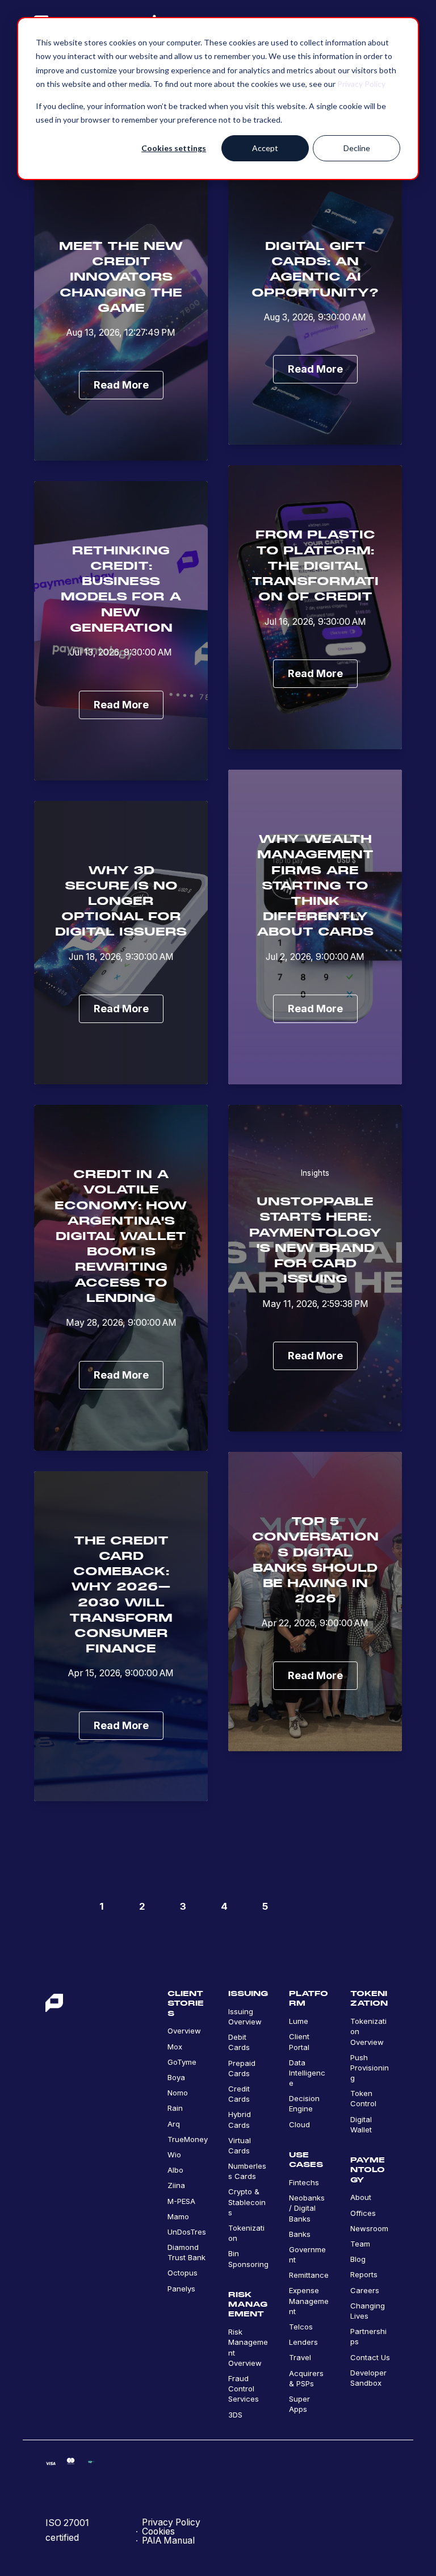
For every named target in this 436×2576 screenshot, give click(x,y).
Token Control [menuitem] (363, 2098)
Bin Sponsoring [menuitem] (248, 2258)
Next (321, 1906)
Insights (315, 1173)
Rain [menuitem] (175, 2108)
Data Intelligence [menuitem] (307, 2073)
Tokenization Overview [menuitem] (368, 2031)
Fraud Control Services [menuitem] (244, 2389)
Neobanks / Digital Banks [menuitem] (307, 2208)
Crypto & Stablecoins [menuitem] (247, 2202)
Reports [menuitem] (364, 2274)
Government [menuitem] (307, 2254)
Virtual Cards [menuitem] (240, 2145)
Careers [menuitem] (365, 2290)
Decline (357, 148)
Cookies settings (174, 148)
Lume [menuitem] (299, 2021)
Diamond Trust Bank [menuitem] (186, 2252)
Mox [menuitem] (175, 2047)
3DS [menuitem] (235, 2415)
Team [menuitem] (360, 2244)
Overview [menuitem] (184, 2031)
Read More (121, 385)
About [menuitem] (361, 2197)
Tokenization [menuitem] (246, 2233)
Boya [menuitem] (176, 2077)
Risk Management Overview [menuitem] (248, 2347)
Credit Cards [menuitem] (239, 2094)
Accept (265, 148)
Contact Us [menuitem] (370, 2357)
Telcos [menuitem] (301, 2327)
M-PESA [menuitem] (181, 2201)
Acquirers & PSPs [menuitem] (306, 2378)
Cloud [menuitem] (299, 2124)
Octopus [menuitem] (183, 2273)
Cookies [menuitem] (158, 2532)
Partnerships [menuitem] (368, 2336)
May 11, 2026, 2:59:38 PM (315, 1304)
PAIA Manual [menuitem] (168, 2541)
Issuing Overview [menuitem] (245, 2016)
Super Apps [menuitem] (299, 2404)
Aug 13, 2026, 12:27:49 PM (121, 333)
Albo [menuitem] (175, 2170)
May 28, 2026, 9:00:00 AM (121, 1323)
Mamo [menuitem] (178, 2216)
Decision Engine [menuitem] (304, 2103)
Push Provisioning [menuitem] (370, 2068)
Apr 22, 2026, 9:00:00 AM (315, 1623)
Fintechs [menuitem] (304, 2182)
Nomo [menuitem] (178, 2093)
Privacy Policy (361, 84)
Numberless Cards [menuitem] (247, 2171)
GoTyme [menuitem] (182, 2062)
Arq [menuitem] (174, 2124)
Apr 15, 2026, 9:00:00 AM (121, 1673)
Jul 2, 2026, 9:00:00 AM (315, 957)
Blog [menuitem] (358, 2259)
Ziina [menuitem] (176, 2185)
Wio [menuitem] (174, 2155)
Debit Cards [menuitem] (239, 2042)
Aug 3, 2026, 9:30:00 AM (315, 317)
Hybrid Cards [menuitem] (240, 2119)
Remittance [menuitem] (309, 2275)
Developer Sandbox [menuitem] (368, 2378)
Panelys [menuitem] (181, 2289)
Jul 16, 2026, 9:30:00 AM (315, 622)
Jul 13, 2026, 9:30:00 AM (121, 652)
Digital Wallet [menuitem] (361, 2124)
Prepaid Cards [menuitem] (242, 2068)
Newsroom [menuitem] (369, 2228)
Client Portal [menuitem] (299, 2041)
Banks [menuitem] (300, 2234)
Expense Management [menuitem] (309, 2301)
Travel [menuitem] (300, 2357)
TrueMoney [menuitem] (188, 2139)
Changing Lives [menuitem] (368, 2311)
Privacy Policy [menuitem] (171, 2523)
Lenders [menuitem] (303, 2342)
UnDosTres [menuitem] (187, 2232)
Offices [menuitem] (363, 2213)
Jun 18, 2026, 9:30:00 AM (121, 957)
